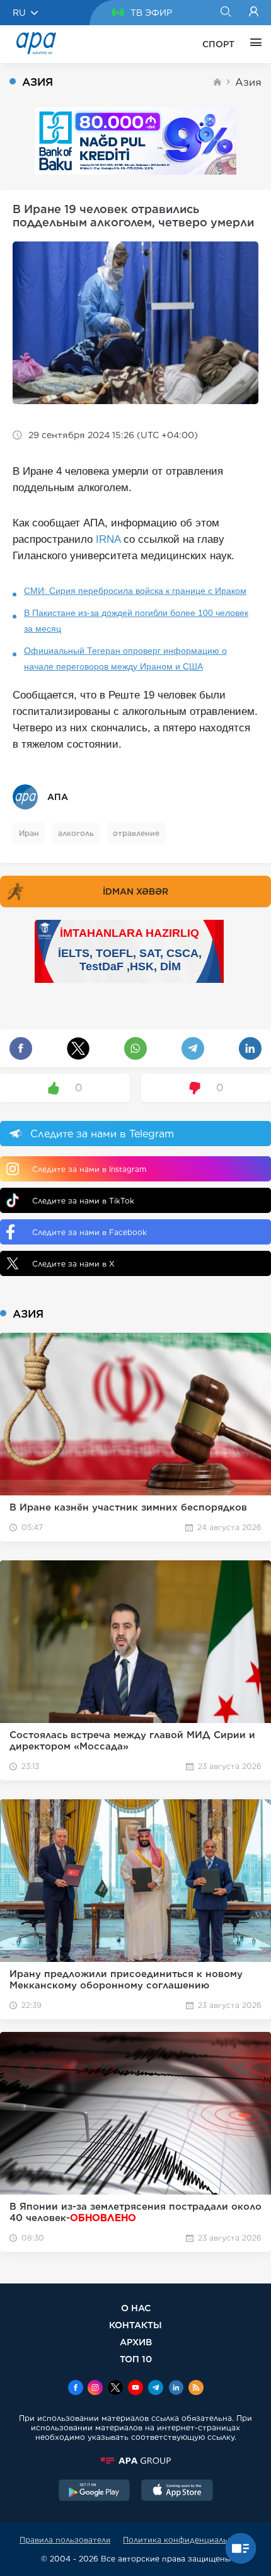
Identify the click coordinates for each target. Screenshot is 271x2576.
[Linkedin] (176, 2389)
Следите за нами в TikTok (83, 1201)
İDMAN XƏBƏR (135, 891)
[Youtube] (135, 2389)
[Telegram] (156, 2389)
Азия (248, 82)
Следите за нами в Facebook (89, 1232)
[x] (115, 2389)
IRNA (108, 539)
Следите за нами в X (73, 1264)
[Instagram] (95, 2389)
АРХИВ (136, 2342)
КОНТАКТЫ (135, 2325)
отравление (136, 833)
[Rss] (196, 2389)
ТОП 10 (136, 2359)
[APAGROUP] (135, 2461)
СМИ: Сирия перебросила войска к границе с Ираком (135, 591)
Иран (29, 833)
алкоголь (76, 833)
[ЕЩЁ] (253, 44)
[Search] (225, 13)
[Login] (254, 13)
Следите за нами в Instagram (89, 1169)
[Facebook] (76, 2389)
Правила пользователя (65, 2540)
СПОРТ (218, 44)
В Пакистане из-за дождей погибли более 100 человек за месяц (136, 621)
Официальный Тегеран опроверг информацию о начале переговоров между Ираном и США (125, 659)
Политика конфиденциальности (187, 2540)
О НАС (136, 2308)
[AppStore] (177, 2492)
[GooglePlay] (95, 2492)
